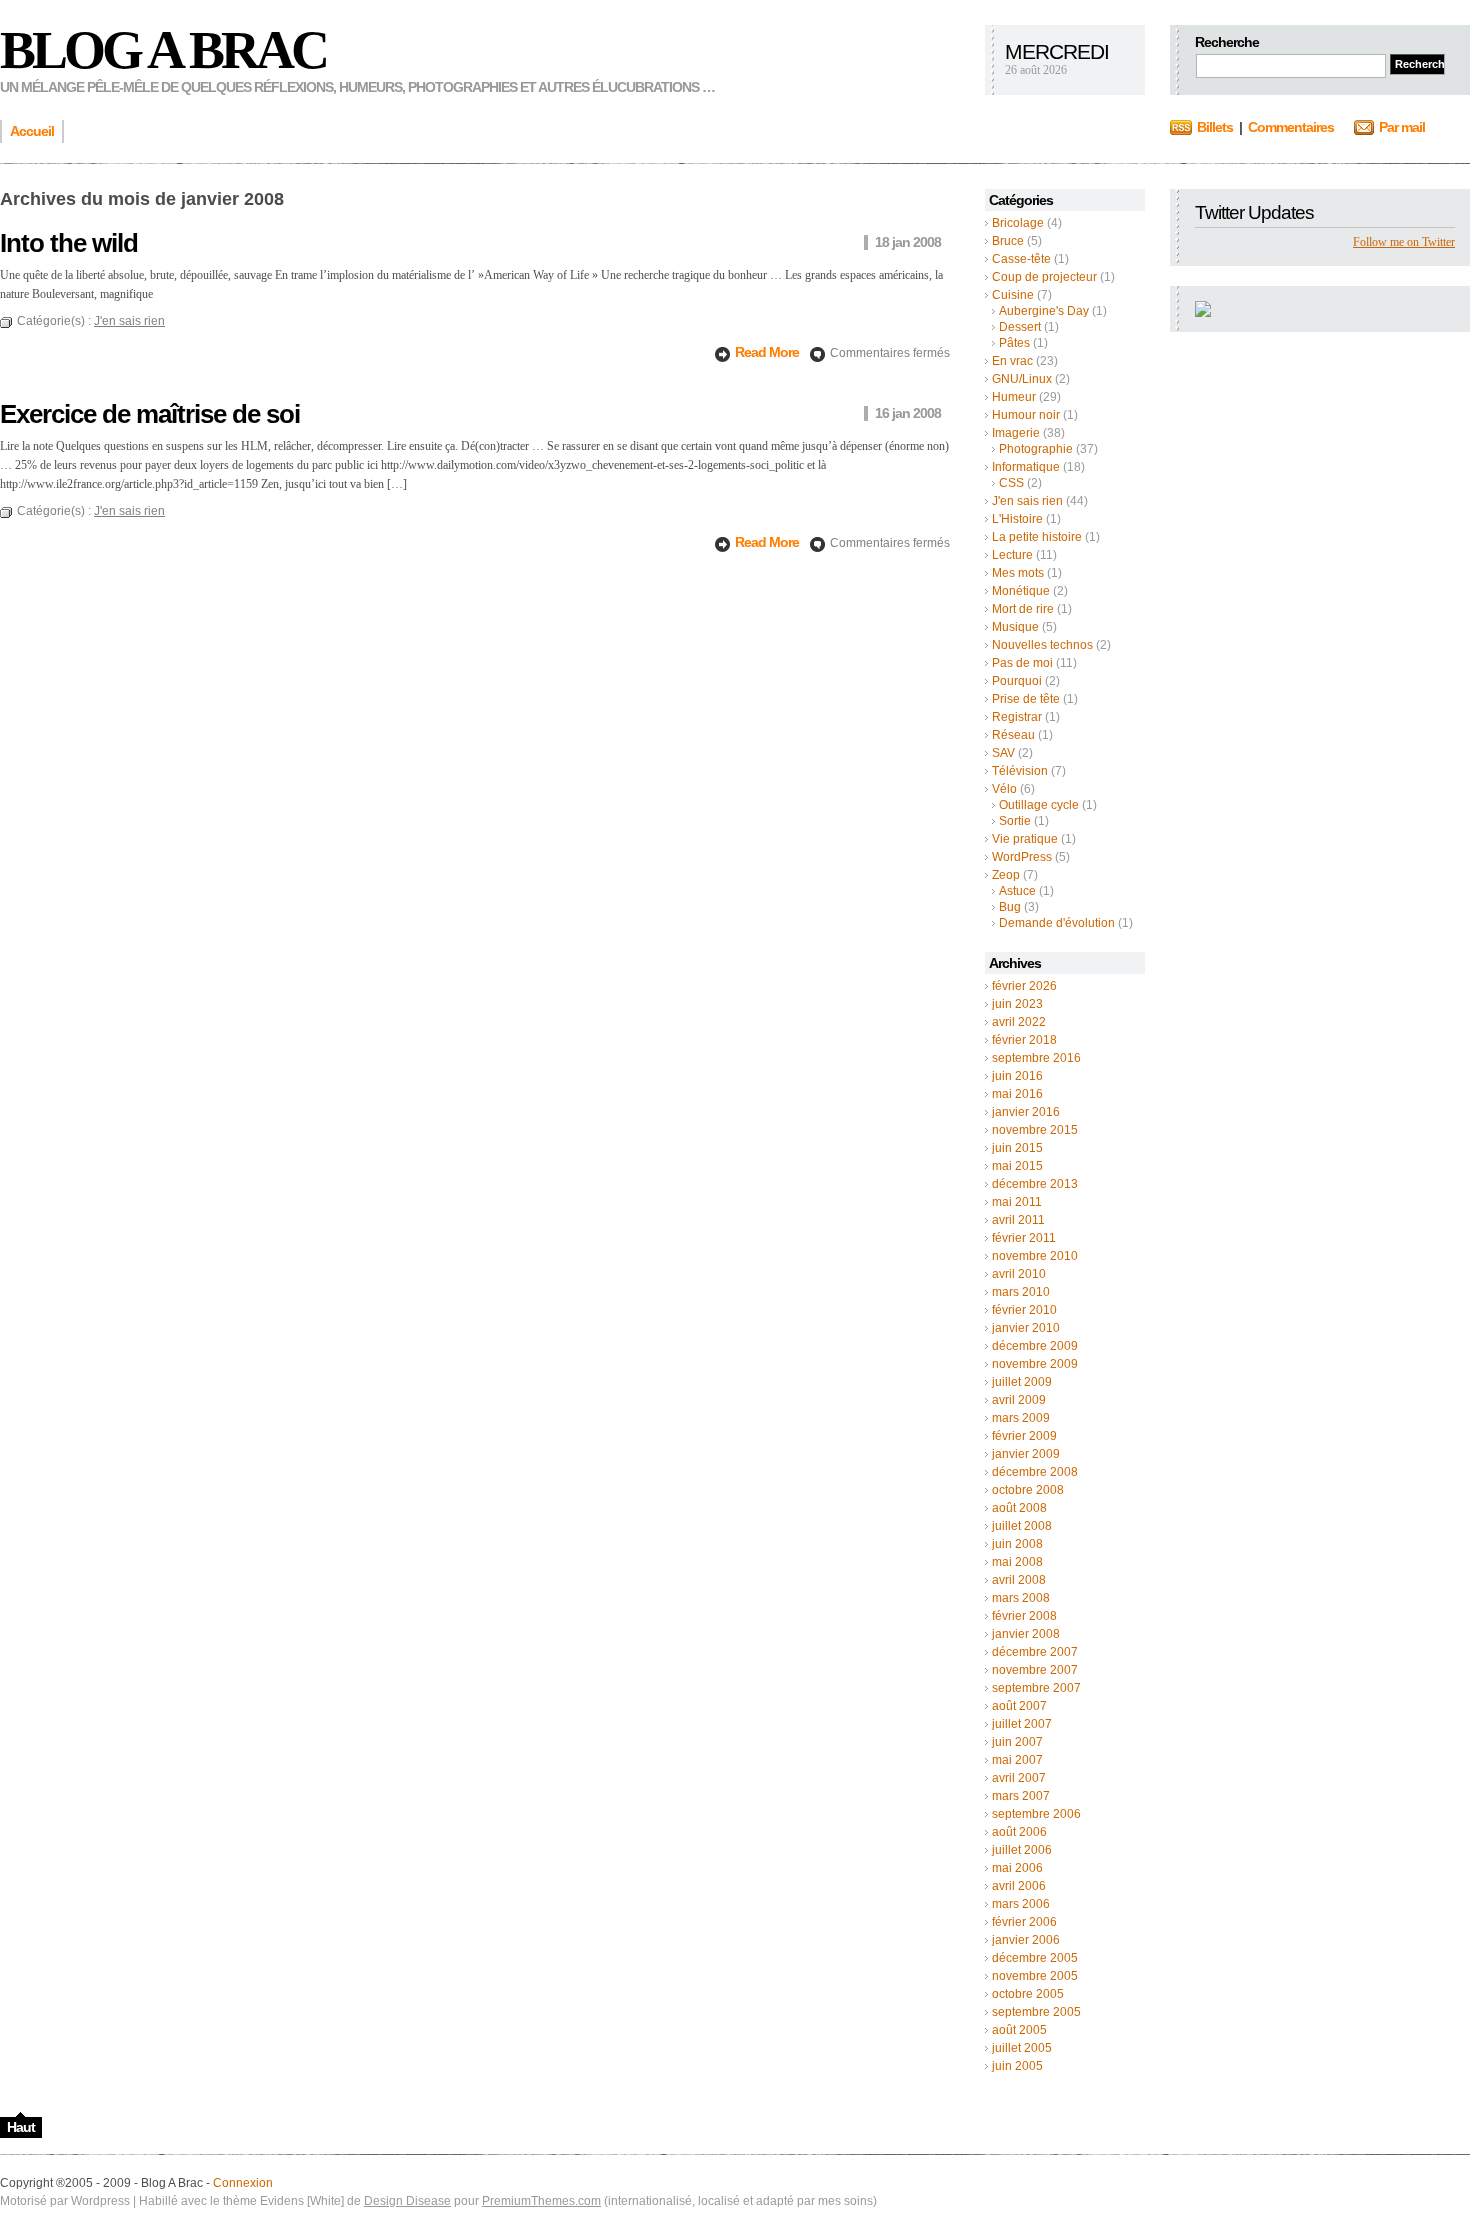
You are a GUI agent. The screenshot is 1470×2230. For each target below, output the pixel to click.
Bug (1010, 907)
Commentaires (1291, 127)
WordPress (1022, 857)
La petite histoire (1037, 537)
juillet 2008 (1022, 1526)
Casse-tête (1021, 259)
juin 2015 (1017, 1148)
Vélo (1004, 789)
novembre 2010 (1035, 1256)
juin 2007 (1017, 1742)
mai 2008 (1017, 1562)
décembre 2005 (1035, 1958)
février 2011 (1024, 1238)
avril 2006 (1019, 1886)
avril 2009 (1019, 1400)
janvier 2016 (1026, 1112)
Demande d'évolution (1057, 923)
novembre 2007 (1035, 1670)
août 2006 (1019, 1832)
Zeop (1006, 875)
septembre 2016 (1036, 1058)
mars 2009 (1021, 1418)
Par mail (1402, 127)
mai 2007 (1017, 1760)
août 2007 (1019, 1706)
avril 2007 (1019, 1778)
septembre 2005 (1036, 2012)
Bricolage (1018, 223)
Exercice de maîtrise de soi (150, 414)
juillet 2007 (1022, 1724)
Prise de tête (1026, 699)
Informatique (1026, 467)
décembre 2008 (1035, 1472)
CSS (1011, 483)
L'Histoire (1017, 519)
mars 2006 (1021, 1904)
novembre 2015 (1035, 1130)
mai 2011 (1017, 1202)
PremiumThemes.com (541, 2201)
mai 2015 (1017, 1166)
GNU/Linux (1022, 379)
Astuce (1017, 891)
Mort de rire (1023, 609)
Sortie (1015, 821)
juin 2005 (1017, 2066)
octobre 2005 (1028, 1994)
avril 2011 (1018, 1220)
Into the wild (69, 243)
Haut (21, 2127)
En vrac (1012, 361)
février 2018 (1024, 1040)
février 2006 (1024, 1922)
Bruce (1008, 241)
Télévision (1020, 771)
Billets (1215, 127)
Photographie (1036, 449)
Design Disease (407, 2201)
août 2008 (1019, 1508)
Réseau (1013, 735)
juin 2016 (1017, 1076)
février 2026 (1024, 986)
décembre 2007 (1035, 1652)
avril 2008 (1019, 1580)
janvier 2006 (1026, 1940)
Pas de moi (1022, 663)
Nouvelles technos (1042, 645)
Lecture (1012, 555)
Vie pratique (1025, 839)
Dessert (1020, 327)
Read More (768, 352)
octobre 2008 (1028, 1490)
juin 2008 (1017, 1544)
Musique (1015, 627)
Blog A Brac (163, 50)
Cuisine (1013, 295)
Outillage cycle (1039, 805)
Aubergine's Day (1044, 311)
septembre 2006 (1036, 1814)
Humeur (1014, 397)
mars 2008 (1021, 1598)
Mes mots (1018, 573)
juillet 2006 (1022, 1850)
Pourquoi (1017, 681)
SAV (1003, 753)
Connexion (243, 2183)
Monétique (1021, 591)
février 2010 (1024, 1310)
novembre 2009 (1035, 1364)
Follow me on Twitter (1404, 242)
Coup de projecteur (1044, 277)
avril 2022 (1019, 1022)
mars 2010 (1021, 1292)
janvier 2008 (1026, 1634)
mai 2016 (1017, 1094)
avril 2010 (1019, 1274)
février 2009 (1024, 1436)
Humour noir (1026, 415)
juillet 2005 (1022, 2048)
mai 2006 (1017, 1868)
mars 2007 (1021, 1796)
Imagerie (1016, 433)
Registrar (1017, 717)
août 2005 (1019, 2030)
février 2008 (1024, 1616)
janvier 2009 (1026, 1454)
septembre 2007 (1036, 1688)
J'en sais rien (1027, 501)
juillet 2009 (1022, 1382)
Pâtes (1014, 343)
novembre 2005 (1035, 1976)
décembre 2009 (1035, 1346)
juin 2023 (1017, 1004)
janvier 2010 (1026, 1328)
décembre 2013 (1035, 1184)
